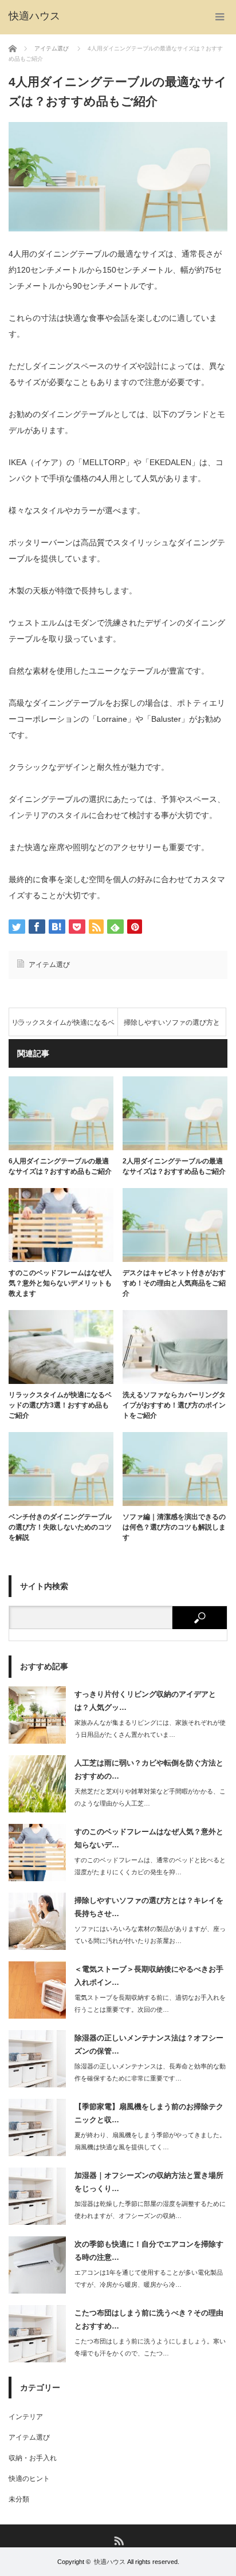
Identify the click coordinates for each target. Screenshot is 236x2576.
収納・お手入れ (33, 2458)
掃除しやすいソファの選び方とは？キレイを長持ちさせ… (149, 1907)
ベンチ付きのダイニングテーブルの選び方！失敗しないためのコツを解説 (60, 1527)
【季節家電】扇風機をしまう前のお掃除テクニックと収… (149, 2113)
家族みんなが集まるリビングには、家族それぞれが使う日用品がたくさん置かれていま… (150, 1729)
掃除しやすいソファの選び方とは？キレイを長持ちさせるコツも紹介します (172, 1027)
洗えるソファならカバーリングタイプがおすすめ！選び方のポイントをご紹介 (174, 1405)
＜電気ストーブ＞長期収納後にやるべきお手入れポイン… (149, 1976)
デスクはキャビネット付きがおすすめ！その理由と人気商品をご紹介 (174, 1283)
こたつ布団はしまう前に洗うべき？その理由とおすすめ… (149, 2319)
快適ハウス (110, 2562)
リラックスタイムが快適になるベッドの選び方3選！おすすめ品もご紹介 (63, 1027)
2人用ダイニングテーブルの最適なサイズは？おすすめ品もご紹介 (174, 1166)
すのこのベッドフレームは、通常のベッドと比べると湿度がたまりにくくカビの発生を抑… (150, 1866)
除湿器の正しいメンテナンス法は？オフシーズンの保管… (149, 2044)
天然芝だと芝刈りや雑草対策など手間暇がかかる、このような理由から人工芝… (150, 1797)
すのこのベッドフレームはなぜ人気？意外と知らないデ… (149, 1838)
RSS (118, 2540)
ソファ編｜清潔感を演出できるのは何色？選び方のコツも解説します (174, 1527)
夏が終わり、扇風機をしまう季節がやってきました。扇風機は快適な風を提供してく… (150, 2141)
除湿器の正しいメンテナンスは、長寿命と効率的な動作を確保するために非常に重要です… (150, 2072)
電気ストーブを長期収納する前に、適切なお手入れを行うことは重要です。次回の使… (150, 2003)
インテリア (26, 2417)
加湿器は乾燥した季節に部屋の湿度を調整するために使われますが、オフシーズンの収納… (150, 2210)
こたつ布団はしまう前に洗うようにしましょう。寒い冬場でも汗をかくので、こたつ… (150, 2347)
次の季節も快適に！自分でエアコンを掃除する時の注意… (149, 2251)
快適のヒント (29, 2479)
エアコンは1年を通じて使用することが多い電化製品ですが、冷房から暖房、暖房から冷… (149, 2278)
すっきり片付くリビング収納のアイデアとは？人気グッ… (145, 1701)
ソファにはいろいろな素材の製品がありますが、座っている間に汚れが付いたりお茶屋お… (150, 1935)
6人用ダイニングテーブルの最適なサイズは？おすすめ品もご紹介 (60, 1166)
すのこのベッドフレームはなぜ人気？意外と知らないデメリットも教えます (60, 1283)
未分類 (19, 2499)
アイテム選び (49, 965)
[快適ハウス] (34, 16)
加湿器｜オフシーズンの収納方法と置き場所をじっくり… (149, 2182)
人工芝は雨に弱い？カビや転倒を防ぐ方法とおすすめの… (149, 1769)
